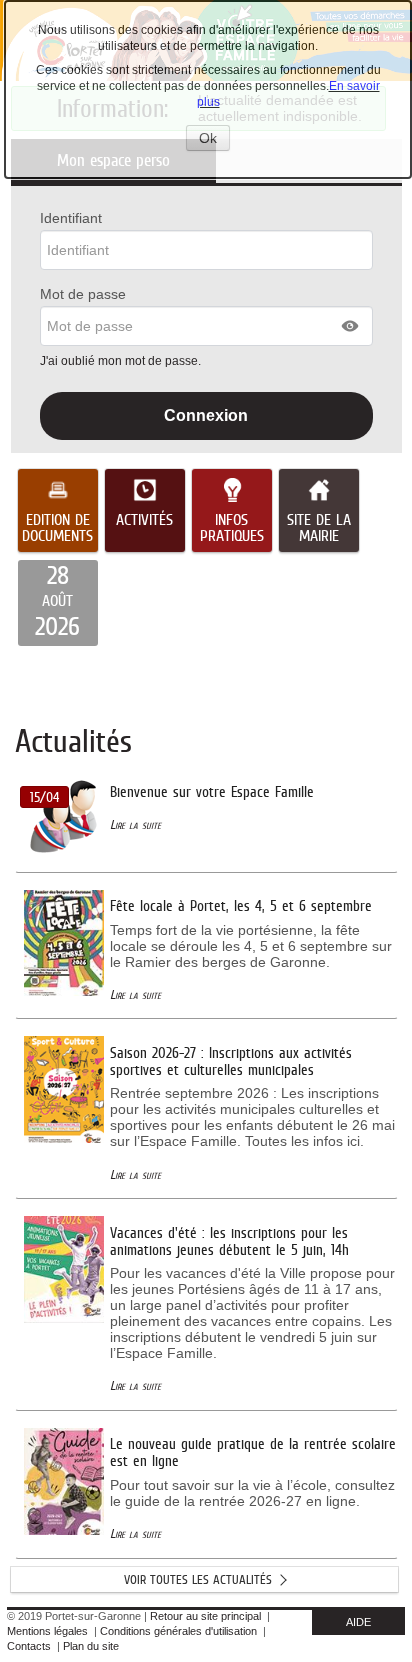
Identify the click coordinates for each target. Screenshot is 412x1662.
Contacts (29, 1646)
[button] (351, 326)
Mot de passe (83, 294)
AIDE (358, 1622)
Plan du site (91, 1646)
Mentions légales (47, 1631)
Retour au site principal (205, 1616)
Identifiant (71, 218)
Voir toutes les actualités (198, 1579)
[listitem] (58, 603)
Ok (214, 140)
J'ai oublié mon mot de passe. (122, 361)
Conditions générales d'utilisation (178, 1631)
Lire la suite (135, 824)
